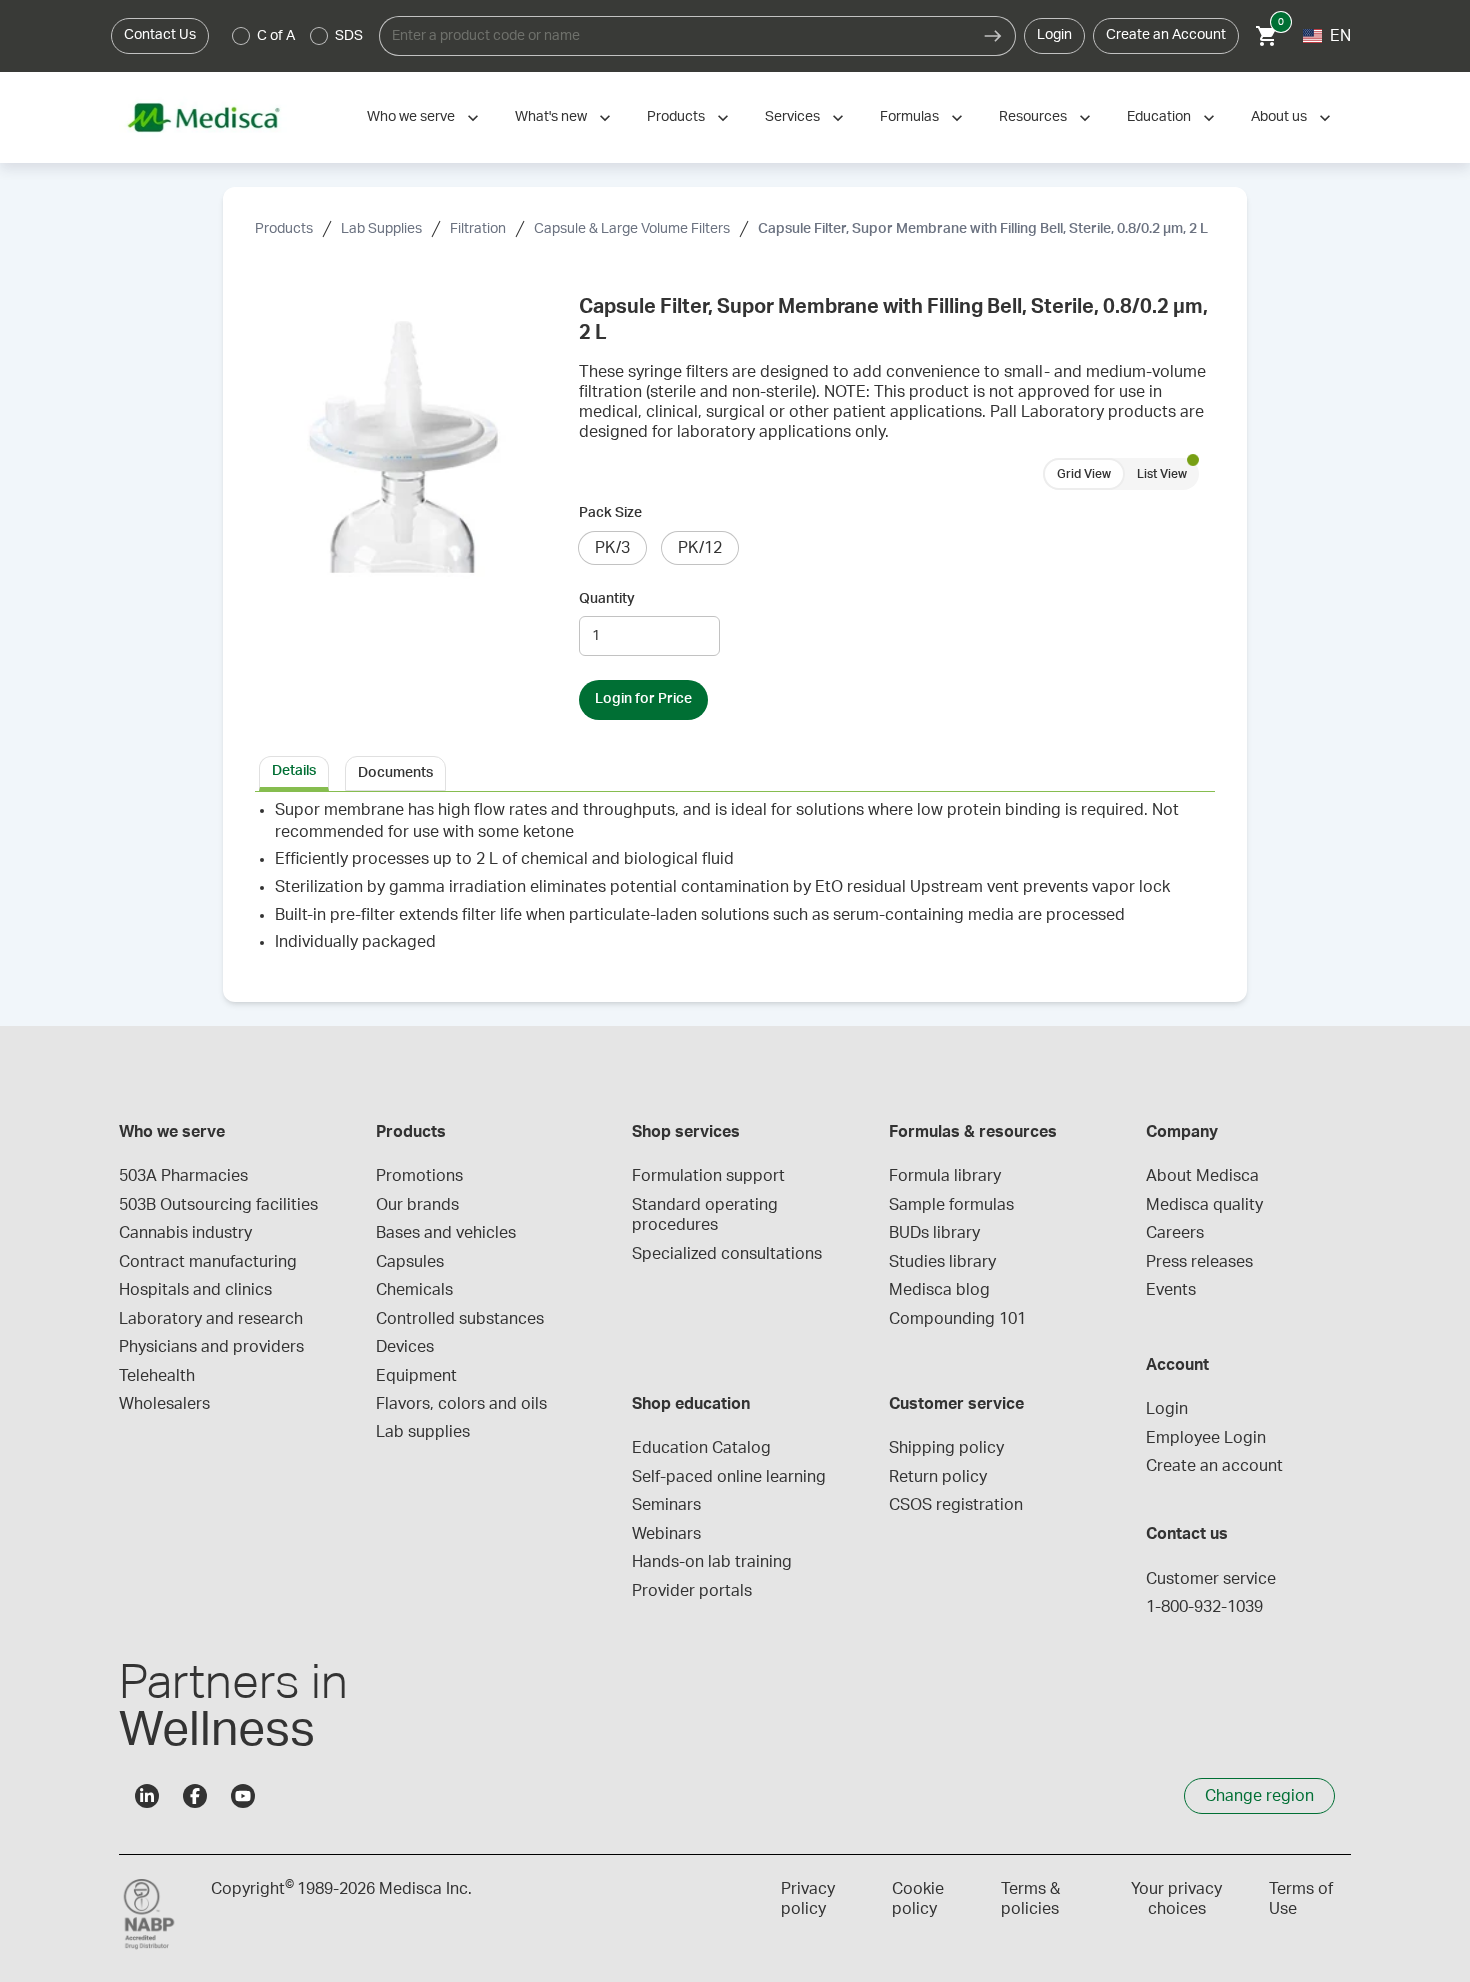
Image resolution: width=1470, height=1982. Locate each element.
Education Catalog (701, 1448)
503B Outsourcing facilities (218, 1205)
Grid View (1084, 474)
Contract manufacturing (208, 1262)
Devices (405, 1347)
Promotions (419, 1176)
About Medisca (1202, 1176)
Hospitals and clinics (195, 1290)
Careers (1175, 1233)
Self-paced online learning (729, 1477)
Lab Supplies (381, 229)
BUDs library (934, 1233)
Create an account (1214, 1466)
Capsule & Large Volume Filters (632, 229)
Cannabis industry (185, 1233)
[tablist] (735, 772)
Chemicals (414, 1290)
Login (1054, 35)
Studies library (942, 1262)
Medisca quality (1204, 1205)
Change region (1259, 1796)
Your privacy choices (1176, 1899)
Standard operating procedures (707, 1215)
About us (1279, 117)
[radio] (241, 36)
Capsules (410, 1262)
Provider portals (692, 1591)
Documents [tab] (395, 773)
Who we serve (411, 117)
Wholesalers (164, 1404)
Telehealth (157, 1376)
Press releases (1199, 1262)
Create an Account (1166, 35)
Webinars (666, 1534)
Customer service (1211, 1579)
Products (676, 117)
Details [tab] (294, 771)
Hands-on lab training (712, 1562)
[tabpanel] (735, 885)
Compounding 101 (957, 1319)
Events (1171, 1290)
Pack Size (610, 513)
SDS (349, 36)
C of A (276, 36)
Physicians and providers (211, 1347)
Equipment (416, 1376)
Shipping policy (946, 1448)
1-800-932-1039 (1204, 1607)
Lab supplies (423, 1432)
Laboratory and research (211, 1319)
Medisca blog (939, 1290)
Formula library (945, 1176)
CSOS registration (956, 1505)
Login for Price (643, 699)
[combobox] (675, 36)
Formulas (909, 117)
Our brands (417, 1205)
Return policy (938, 1477)
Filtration (478, 229)
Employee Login (1206, 1438)
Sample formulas (951, 1205)
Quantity (607, 599)
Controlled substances (460, 1319)
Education (1159, 117)
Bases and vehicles (446, 1233)
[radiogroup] (298, 36)
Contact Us (160, 35)
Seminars (666, 1505)
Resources (1033, 117)
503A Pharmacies (183, 1176)
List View (1162, 474)
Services (792, 117)
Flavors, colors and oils (461, 1404)
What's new (551, 117)
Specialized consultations (727, 1254)
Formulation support (708, 1176)
